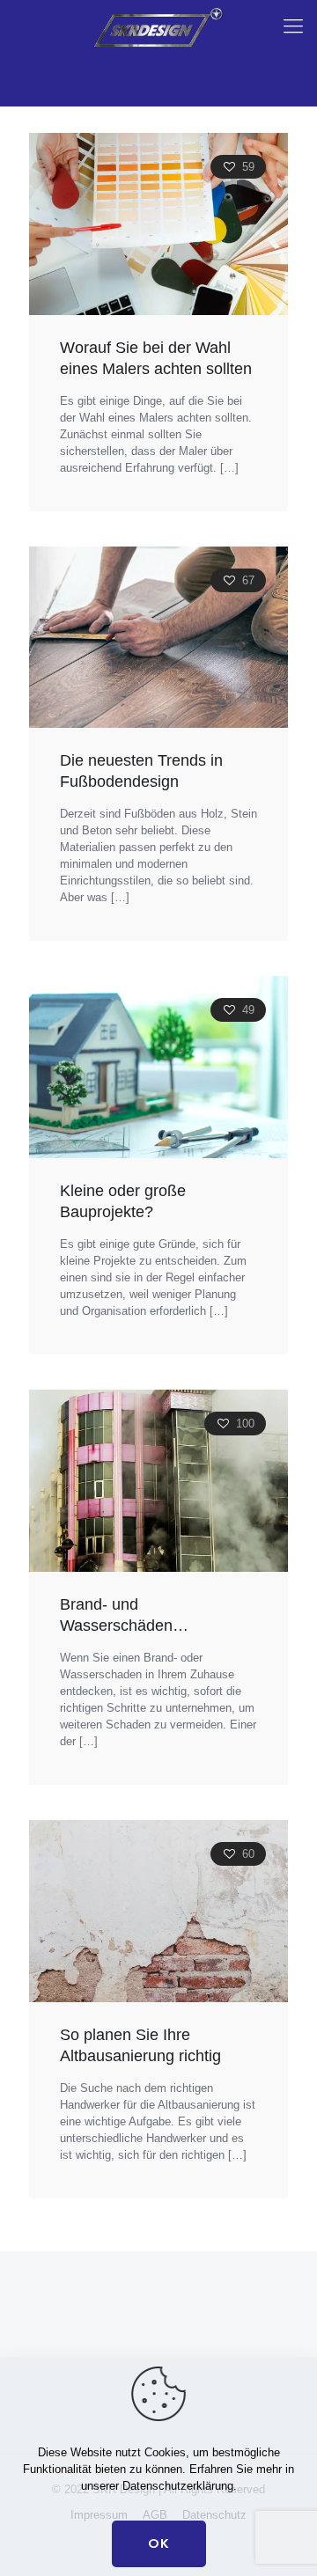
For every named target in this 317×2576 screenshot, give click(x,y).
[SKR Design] (158, 26)
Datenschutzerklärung (178, 2486)
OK (159, 2543)
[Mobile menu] (293, 26)
